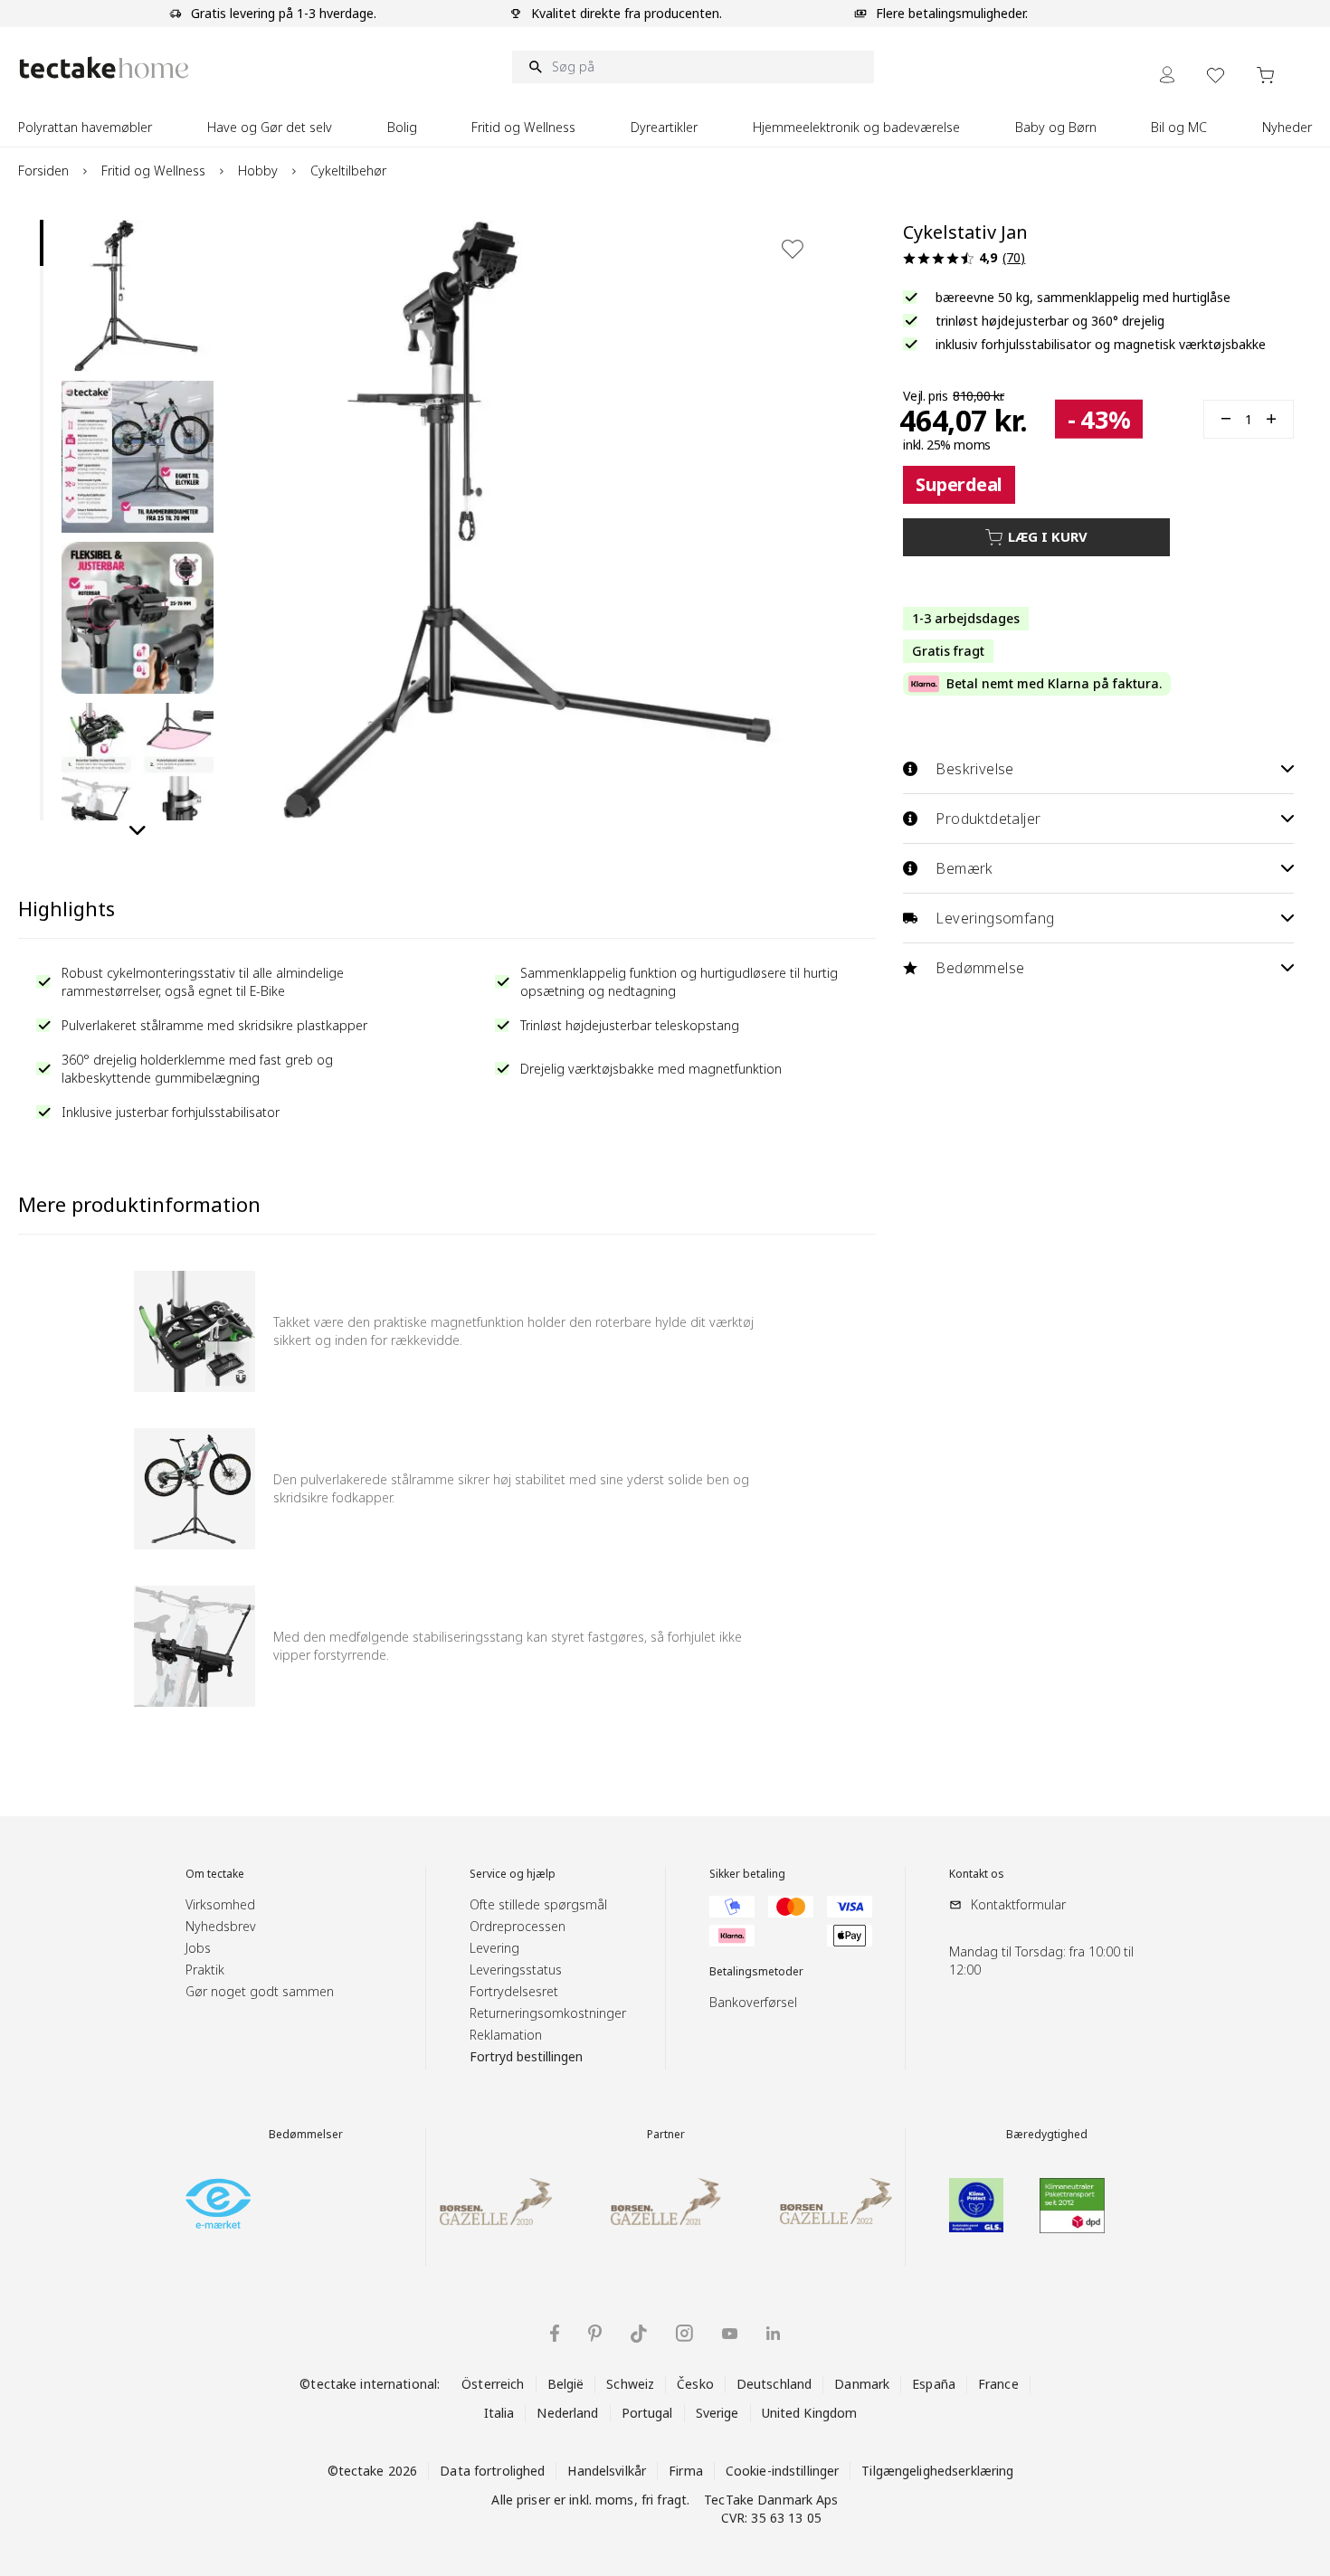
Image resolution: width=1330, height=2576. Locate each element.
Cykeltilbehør (348, 170)
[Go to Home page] (104, 67)
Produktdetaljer (988, 819)
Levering (494, 1948)
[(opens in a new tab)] (218, 2203)
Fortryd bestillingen (526, 2056)
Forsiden (43, 170)
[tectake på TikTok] (639, 2334)
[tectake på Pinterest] (595, 2334)
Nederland (567, 2413)
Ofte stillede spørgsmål (538, 1904)
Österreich (493, 2384)
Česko (695, 2384)
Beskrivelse (974, 769)
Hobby (258, 170)
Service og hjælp (513, 1874)
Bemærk (964, 868)
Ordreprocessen (518, 1926)
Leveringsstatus (516, 1970)
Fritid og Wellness (153, 170)
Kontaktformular (1018, 1904)
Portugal (647, 2413)
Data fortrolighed (492, 2471)
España (934, 2384)
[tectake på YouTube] (730, 2334)
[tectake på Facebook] (555, 2333)
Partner (666, 2135)
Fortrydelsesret (514, 1991)
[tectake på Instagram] (684, 2333)
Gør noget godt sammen (260, 1991)
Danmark (862, 2384)
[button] (138, 296)
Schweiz (630, 2384)
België (566, 2384)
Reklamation (506, 2035)
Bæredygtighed (1047, 2135)
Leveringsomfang (995, 918)
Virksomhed (220, 1904)
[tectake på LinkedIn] (773, 2333)
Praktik (205, 1970)
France (998, 2384)
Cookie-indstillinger (783, 2471)
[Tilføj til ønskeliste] (793, 249)
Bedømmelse (980, 968)
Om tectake (215, 1874)
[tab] (42, 243)
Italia (499, 2413)
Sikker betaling (747, 1874)
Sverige (717, 2413)
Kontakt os (977, 1874)
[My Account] (1167, 75)
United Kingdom (810, 2413)
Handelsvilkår (607, 2471)
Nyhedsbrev (221, 1926)
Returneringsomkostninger (548, 2013)
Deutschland (774, 2384)
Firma (686, 2471)
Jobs (198, 1948)
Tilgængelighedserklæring (937, 2471)
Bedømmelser (306, 2135)
